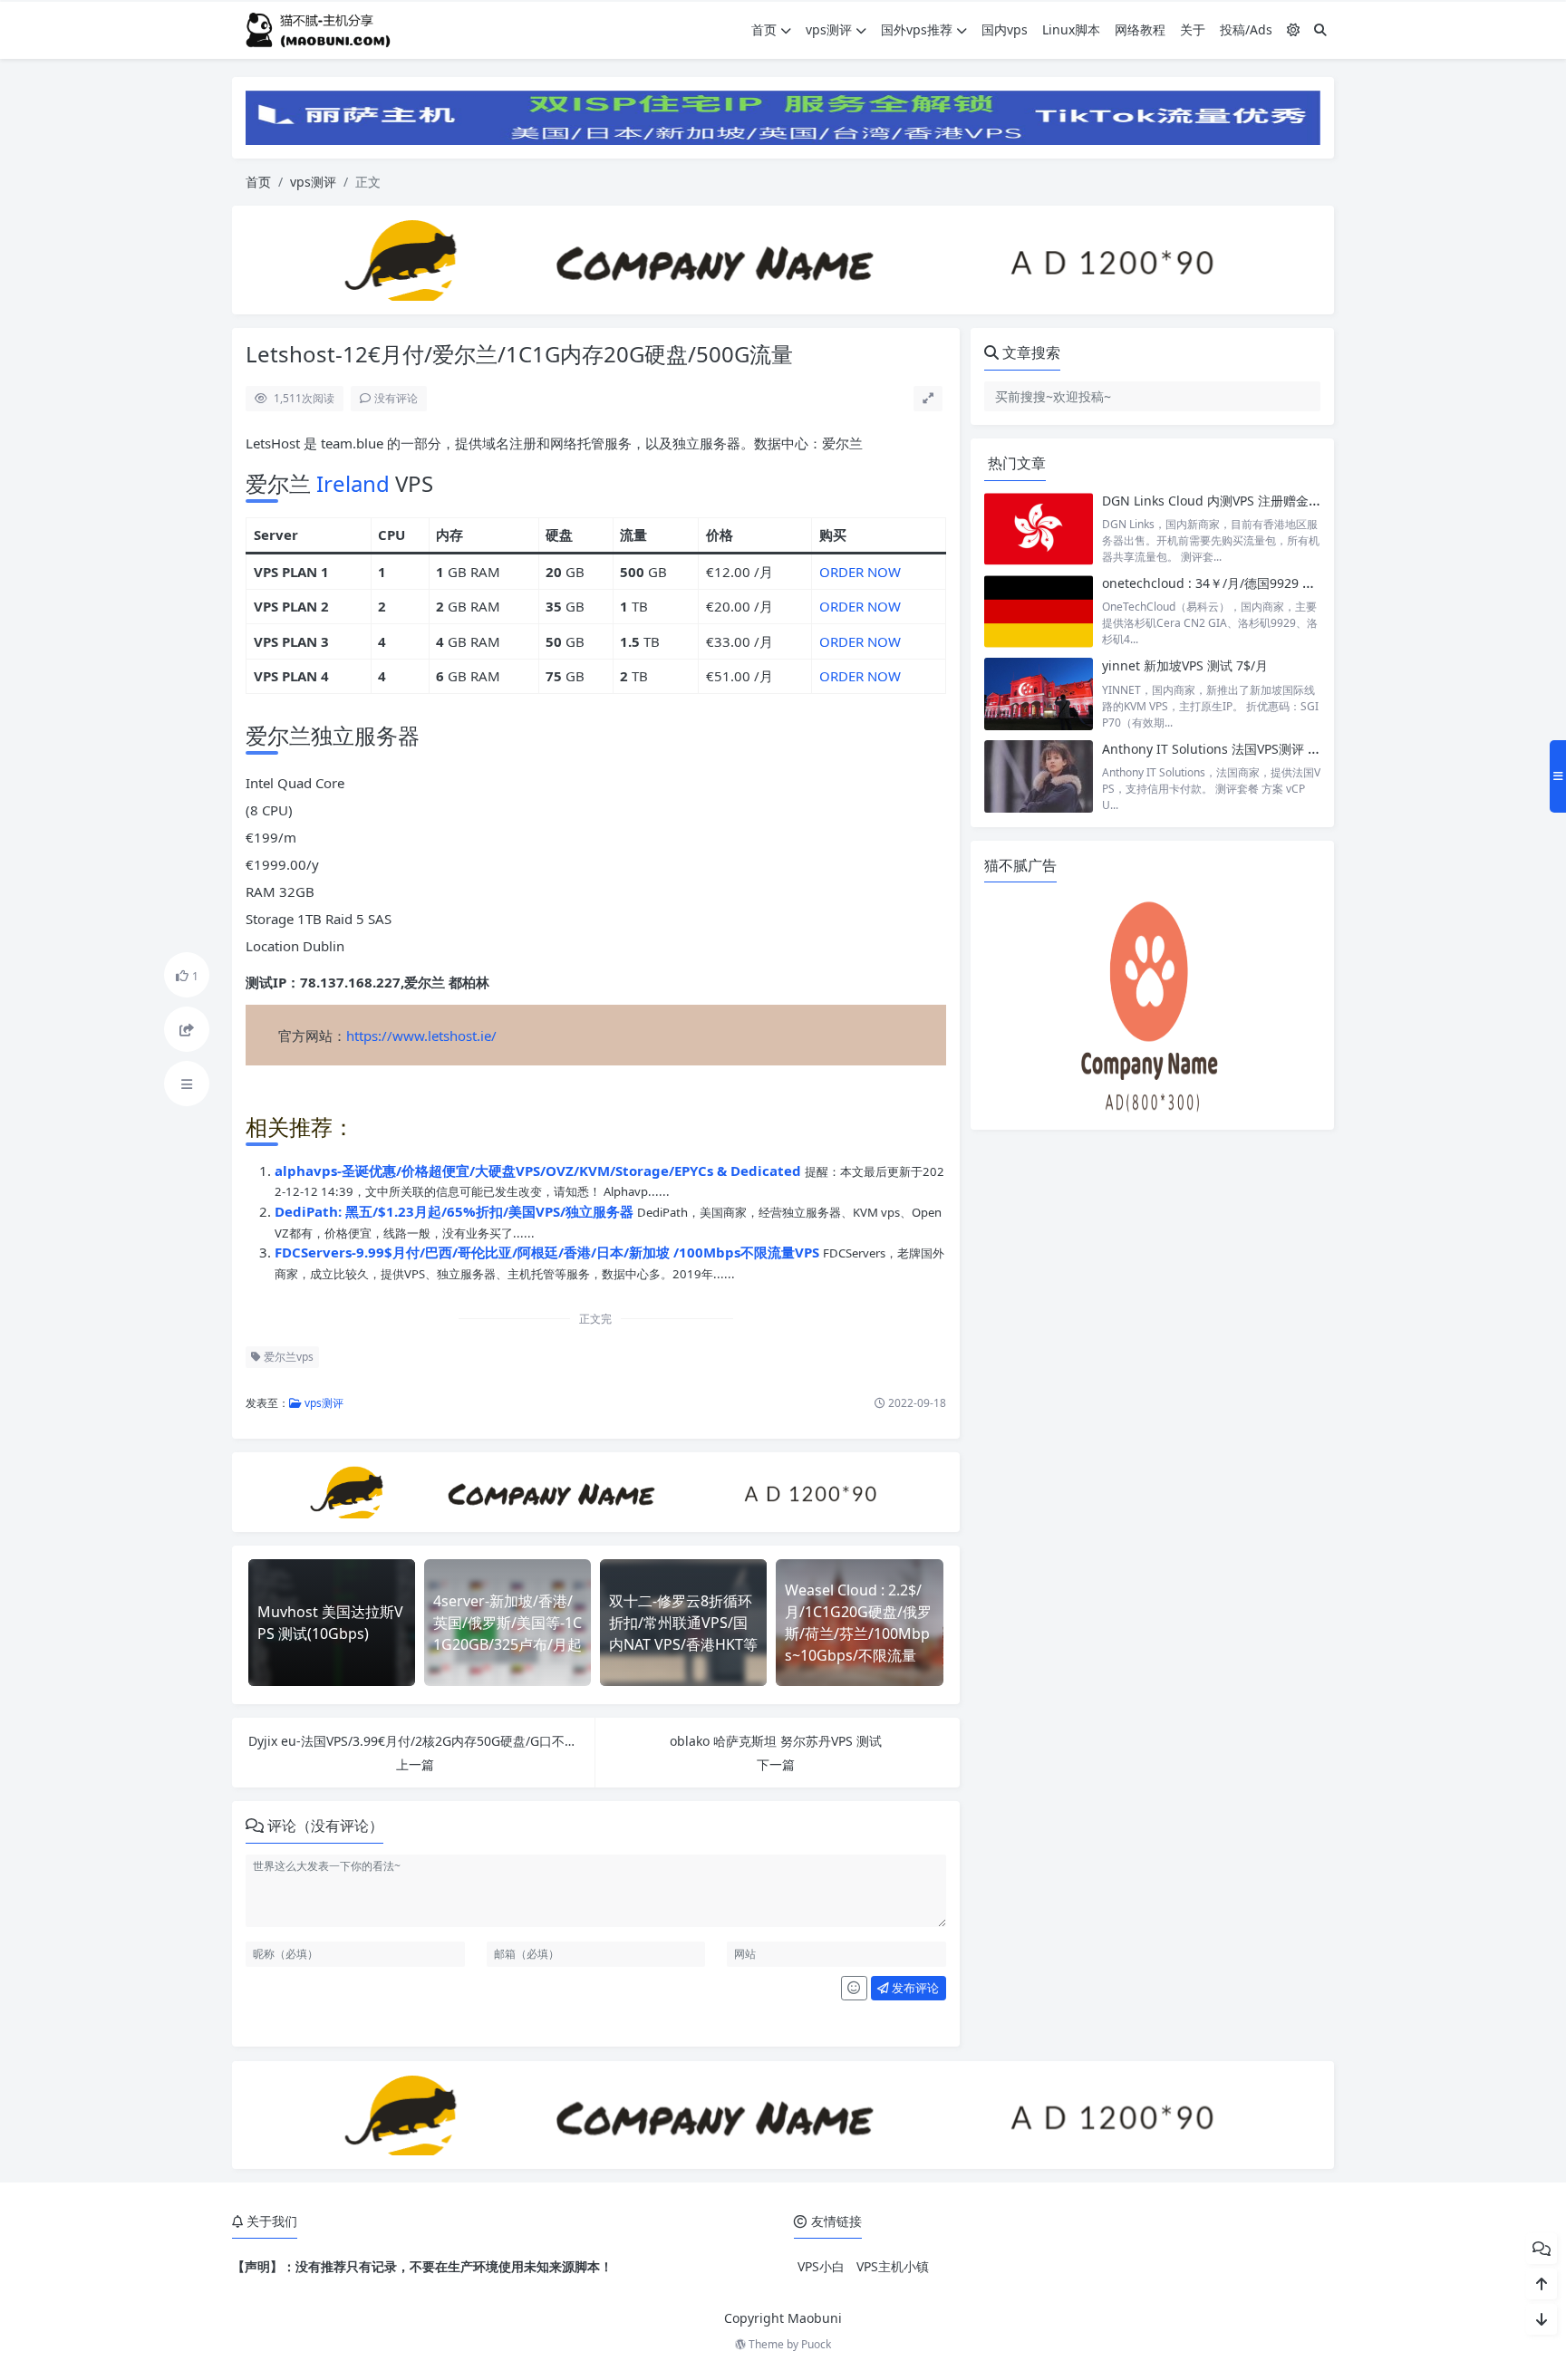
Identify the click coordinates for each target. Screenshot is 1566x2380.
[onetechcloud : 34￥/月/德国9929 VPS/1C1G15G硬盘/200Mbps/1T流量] (1039, 611)
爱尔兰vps (287, 1357)
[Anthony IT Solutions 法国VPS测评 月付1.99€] (1039, 777)
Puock (816, 2344)
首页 (764, 29)
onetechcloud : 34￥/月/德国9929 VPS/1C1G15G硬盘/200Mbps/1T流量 (1308, 583)
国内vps (1005, 29)
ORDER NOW (860, 572)
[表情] (854, 1989)
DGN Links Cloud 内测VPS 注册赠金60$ (1216, 501)
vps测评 (829, 29)
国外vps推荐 (917, 29)
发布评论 (914, 1988)
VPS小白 (821, 2266)
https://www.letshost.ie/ (421, 1036)
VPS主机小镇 (893, 2266)
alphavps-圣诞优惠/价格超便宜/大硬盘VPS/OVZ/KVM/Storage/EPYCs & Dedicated (540, 1171)
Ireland (353, 483)
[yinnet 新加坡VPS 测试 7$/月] (1039, 694)
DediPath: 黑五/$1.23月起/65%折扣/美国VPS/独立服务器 (456, 1211)
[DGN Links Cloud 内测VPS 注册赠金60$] (1039, 529)
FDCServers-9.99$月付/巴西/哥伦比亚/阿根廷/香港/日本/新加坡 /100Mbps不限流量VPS (549, 1252)
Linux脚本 (1071, 29)
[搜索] (1320, 29)
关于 (1193, 29)
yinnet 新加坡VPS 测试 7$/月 (1185, 665)
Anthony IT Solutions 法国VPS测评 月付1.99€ (1234, 749)
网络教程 (1140, 29)
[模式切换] (1293, 29)
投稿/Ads (1246, 29)
